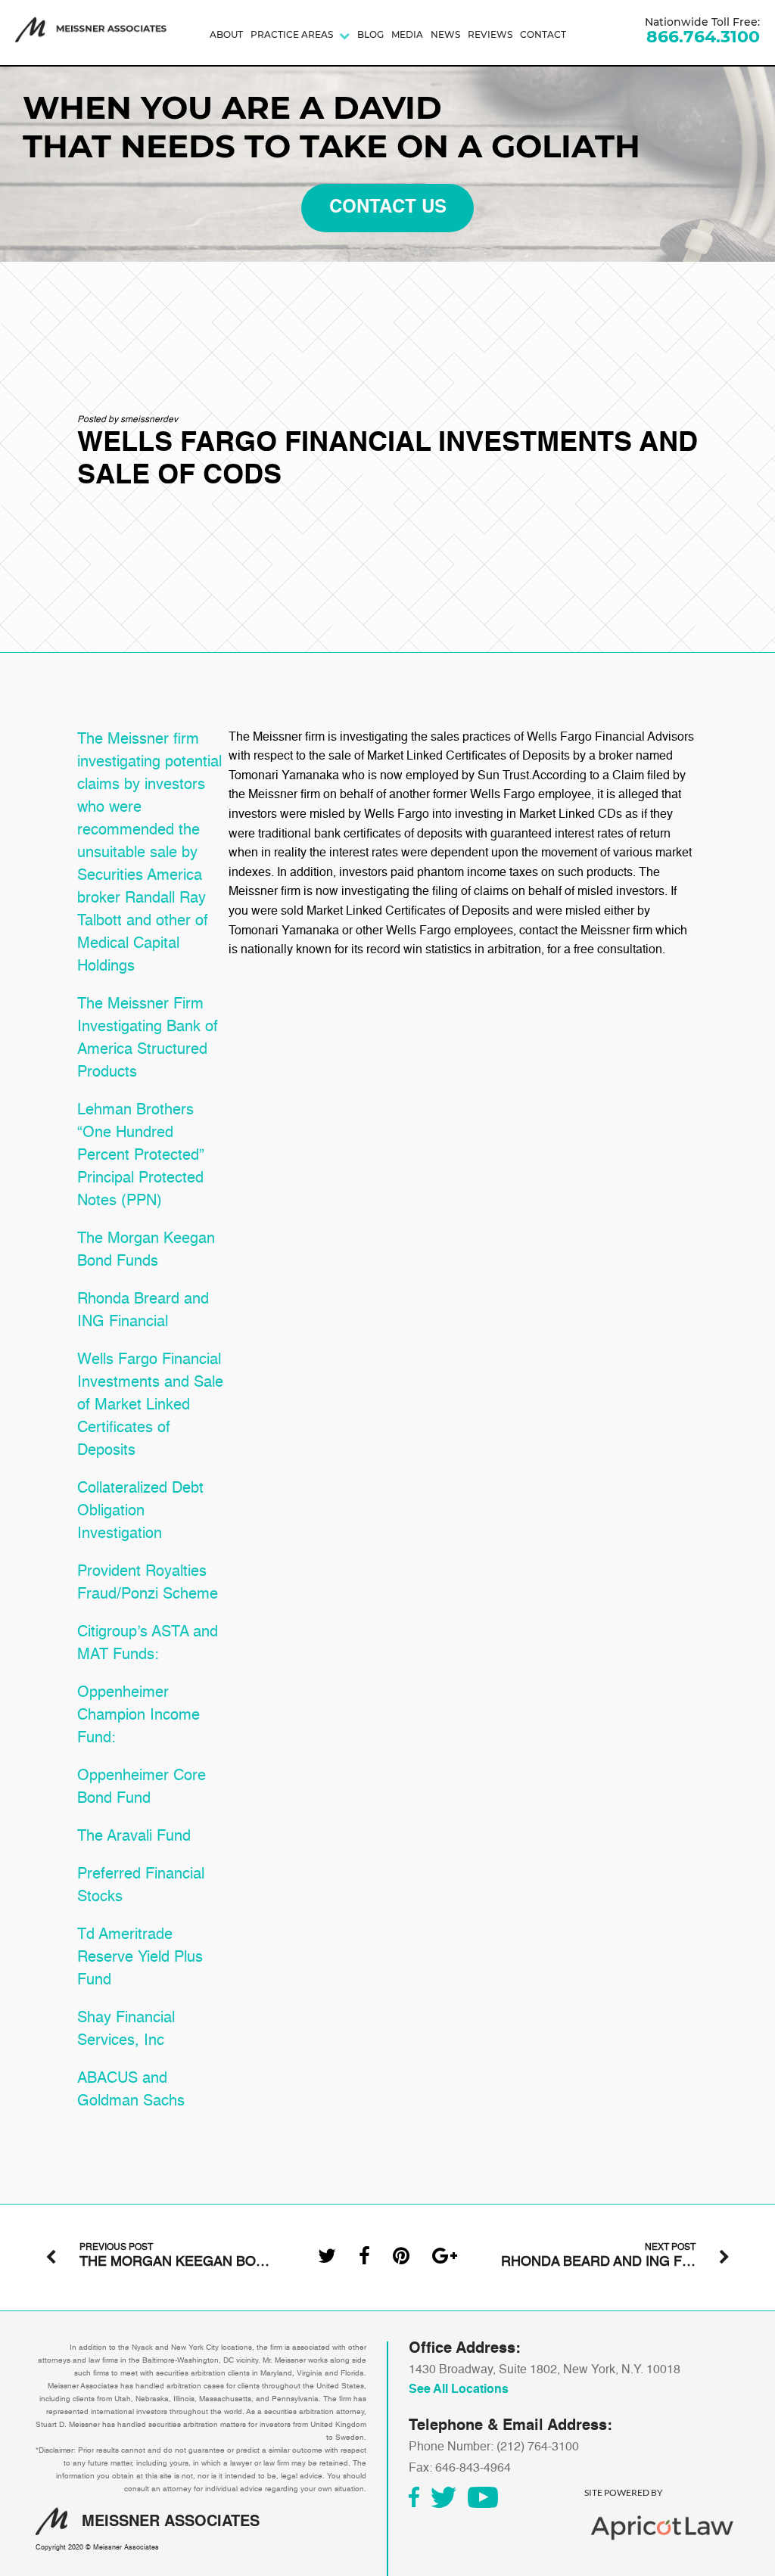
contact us (388, 208)
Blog (370, 34)
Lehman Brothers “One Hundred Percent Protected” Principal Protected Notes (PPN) (141, 1156)
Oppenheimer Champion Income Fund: (139, 1716)
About (226, 34)
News (445, 34)
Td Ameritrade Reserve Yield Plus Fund (140, 1958)
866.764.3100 (703, 37)
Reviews (490, 34)
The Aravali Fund (134, 1837)
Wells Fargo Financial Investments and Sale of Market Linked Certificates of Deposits (150, 1406)
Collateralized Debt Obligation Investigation (140, 1512)
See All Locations (459, 2390)
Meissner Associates (126, 2548)
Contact (543, 34)
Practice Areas (292, 34)
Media (407, 34)
